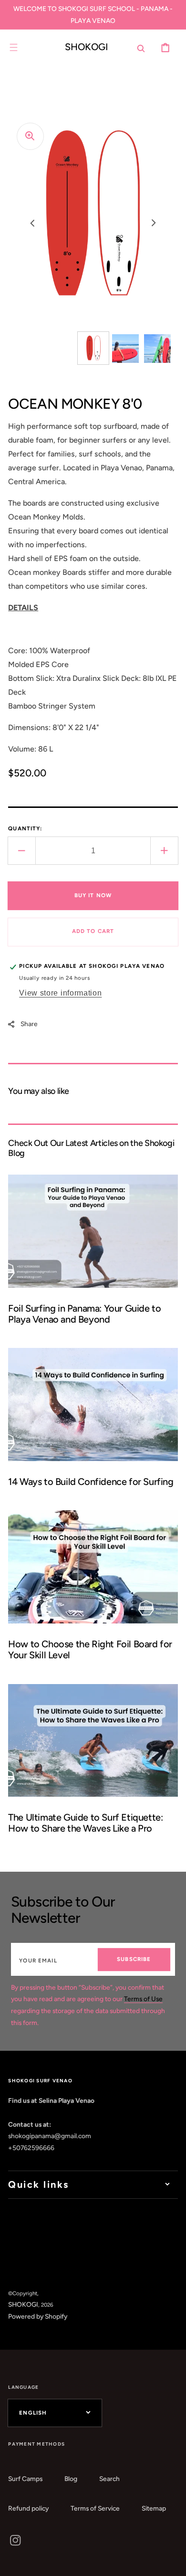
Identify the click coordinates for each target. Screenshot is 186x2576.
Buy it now (93, 895)
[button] (14, 48)
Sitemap (154, 2508)
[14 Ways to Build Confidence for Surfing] (93, 1423)
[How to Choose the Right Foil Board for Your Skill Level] (93, 1590)
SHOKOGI (23, 2304)
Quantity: (25, 828)
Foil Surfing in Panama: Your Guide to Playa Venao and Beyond (84, 1314)
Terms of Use (143, 1999)
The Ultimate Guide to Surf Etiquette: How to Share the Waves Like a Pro (85, 1823)
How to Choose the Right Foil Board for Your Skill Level (90, 1649)
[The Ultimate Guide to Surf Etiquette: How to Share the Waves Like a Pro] (93, 1764)
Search (109, 2479)
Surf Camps (25, 2479)
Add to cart (93, 931)
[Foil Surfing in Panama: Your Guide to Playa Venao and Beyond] (93, 1255)
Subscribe (134, 1959)
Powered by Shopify (38, 2316)
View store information (60, 993)
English (33, 2413)
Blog (71, 2479)
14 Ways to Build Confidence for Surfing (91, 1482)
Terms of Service (95, 2508)
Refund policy (28, 2508)
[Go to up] (172, 2562)
